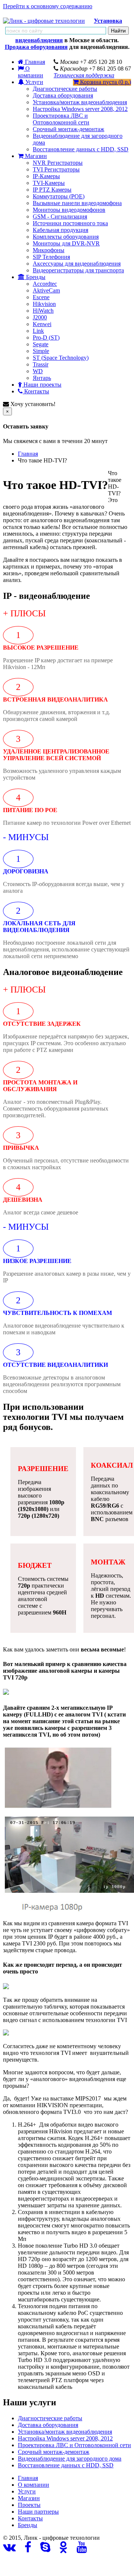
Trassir (41, 364)
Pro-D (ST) (46, 338)
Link (38, 331)
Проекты (29, 2505)
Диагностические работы (65, 89)
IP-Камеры (46, 176)
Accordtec (45, 284)
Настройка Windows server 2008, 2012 (80, 109)
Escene (41, 297)
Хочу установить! (32, 404)
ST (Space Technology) (61, 358)
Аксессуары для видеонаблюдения (77, 264)
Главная (28, 454)
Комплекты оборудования (66, 237)
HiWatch (43, 311)
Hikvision (44, 304)
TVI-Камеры (49, 183)
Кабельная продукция (60, 230)
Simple (41, 351)
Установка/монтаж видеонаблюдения (80, 102)
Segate (41, 344)
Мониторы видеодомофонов (69, 210)
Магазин (35, 156)
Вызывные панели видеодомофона (77, 203)
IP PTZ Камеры (52, 190)
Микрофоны (49, 250)
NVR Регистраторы (58, 163)
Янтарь (42, 378)
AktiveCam (46, 290)
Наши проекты (42, 385)
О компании (31, 72)
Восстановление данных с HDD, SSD (81, 149)
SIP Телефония (51, 257)
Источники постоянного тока (70, 223)
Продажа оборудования (36, 47)
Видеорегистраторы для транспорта (78, 270)
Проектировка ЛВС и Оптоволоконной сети (61, 119)
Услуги (33, 82)
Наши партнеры (38, 2512)
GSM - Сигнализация (60, 216)
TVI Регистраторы (56, 169)
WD (38, 371)
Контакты (36, 391)
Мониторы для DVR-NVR (66, 243)
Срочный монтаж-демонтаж (68, 129)
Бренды (35, 277)
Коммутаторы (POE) (59, 196)
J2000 (40, 317)
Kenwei (42, 324)
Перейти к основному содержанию (48, 6)
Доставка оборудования (63, 95)
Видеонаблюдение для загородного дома (70, 2459)
